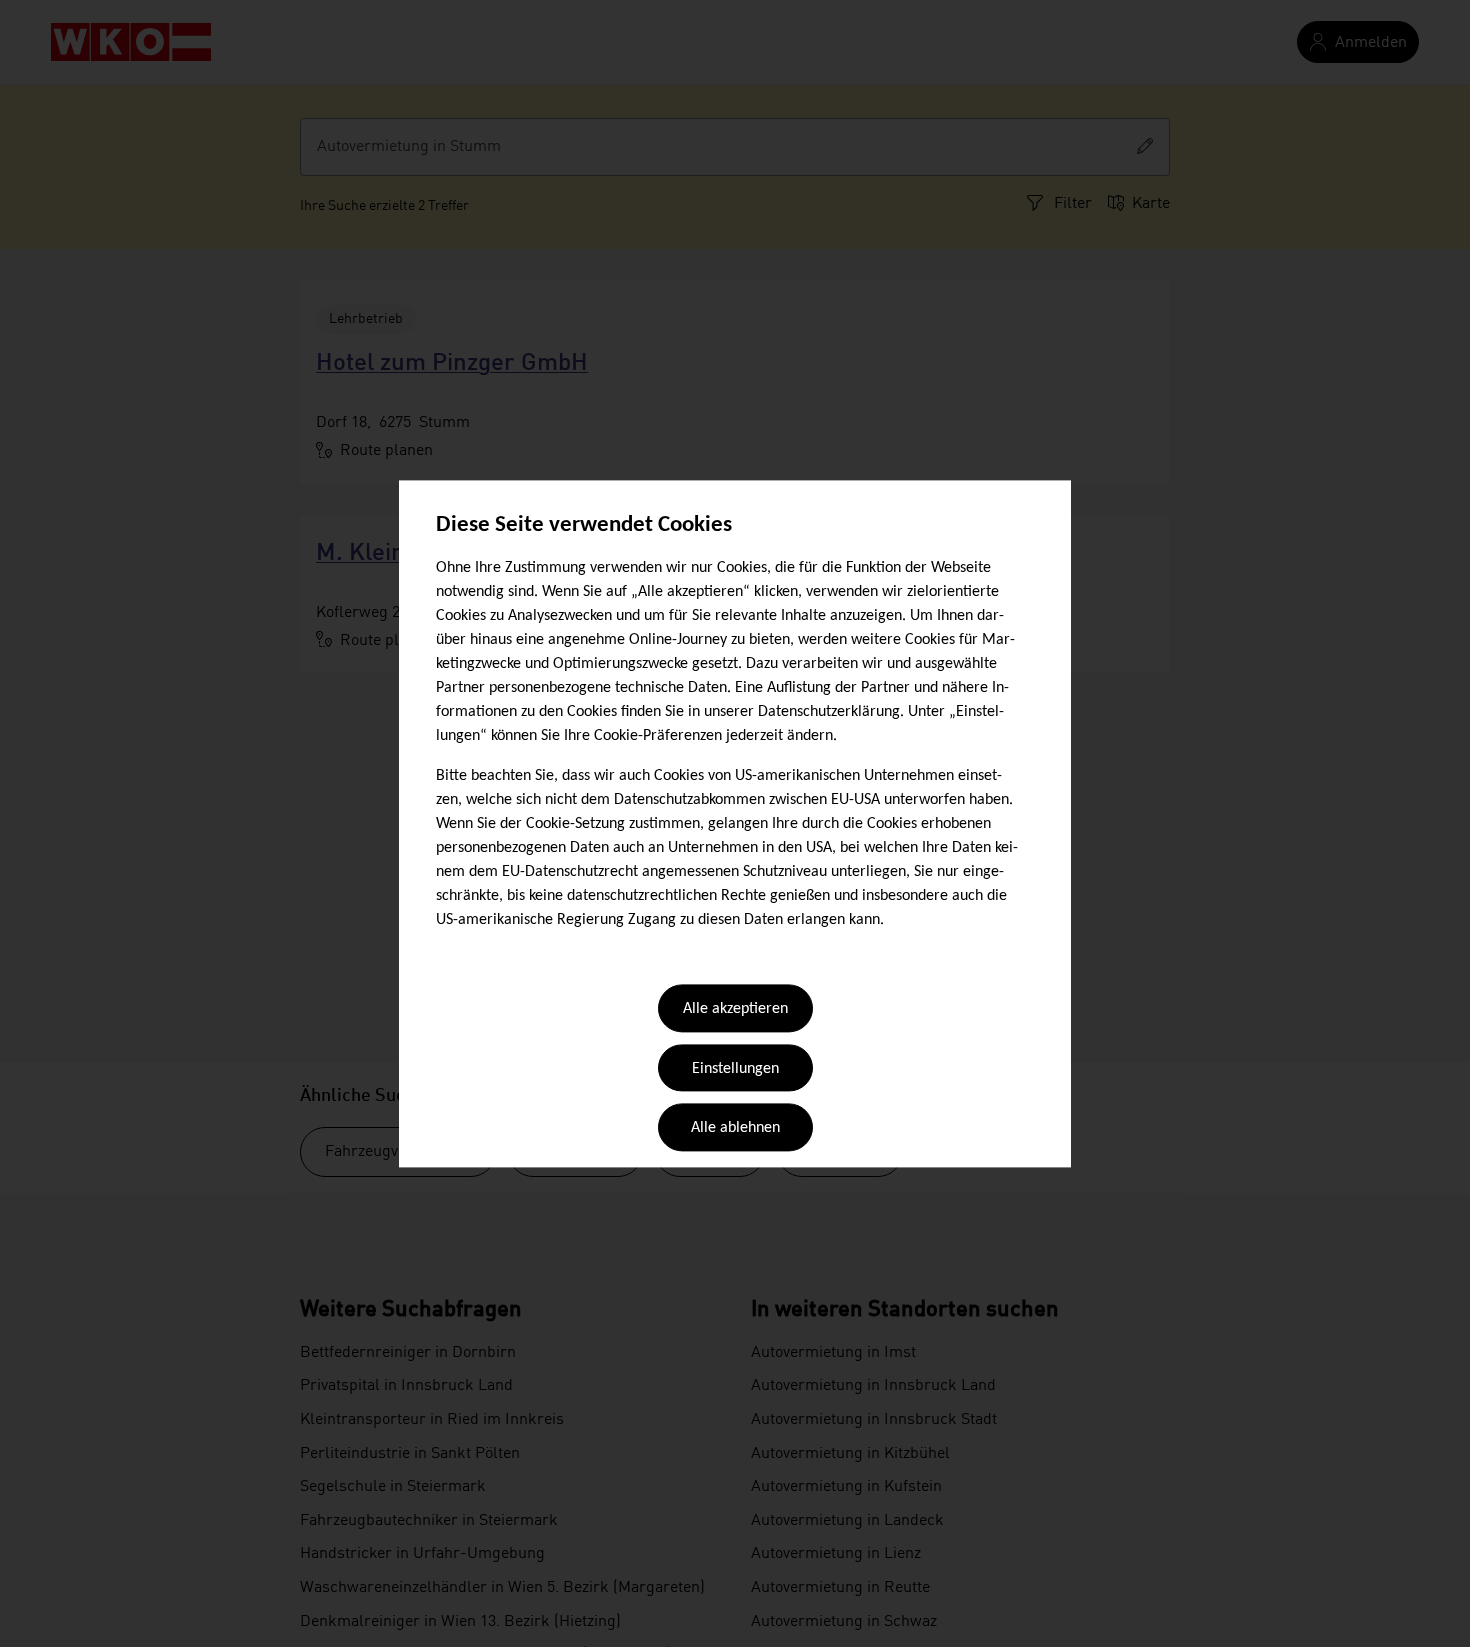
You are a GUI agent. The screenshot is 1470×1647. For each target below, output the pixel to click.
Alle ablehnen (735, 1129)
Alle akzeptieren (735, 1010)
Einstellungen (735, 1069)
